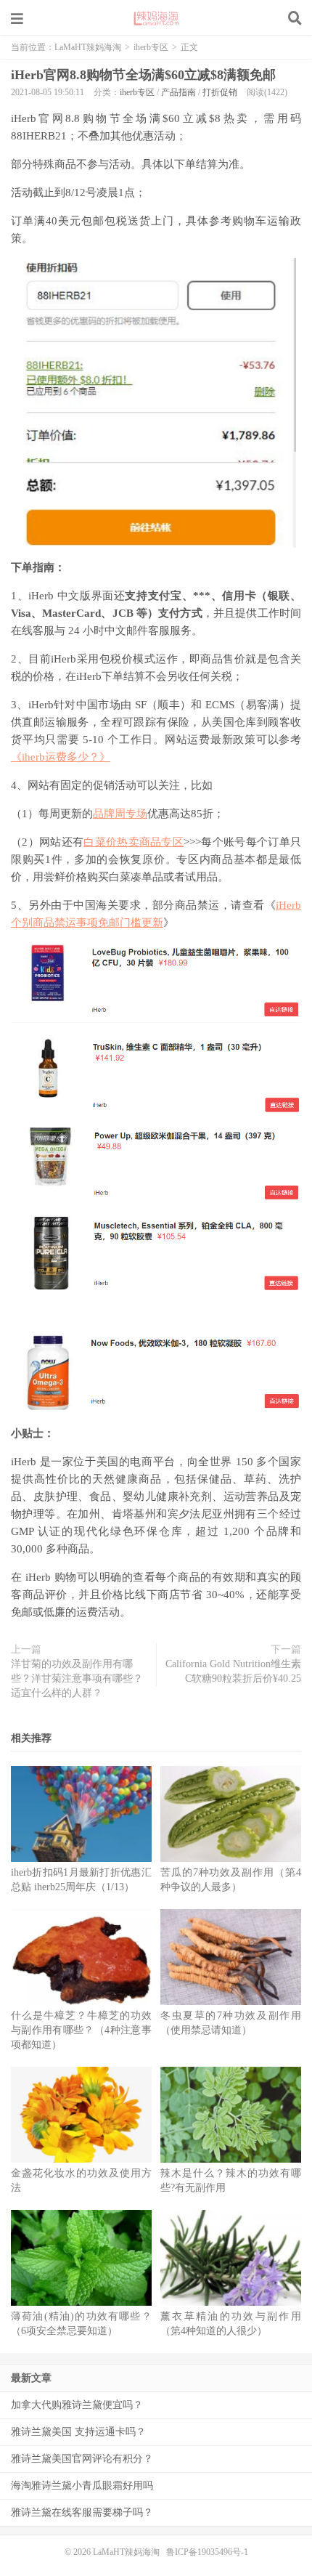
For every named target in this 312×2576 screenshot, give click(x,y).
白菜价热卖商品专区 (134, 842)
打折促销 (220, 92)
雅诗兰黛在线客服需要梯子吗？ (82, 2512)
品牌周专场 (120, 814)
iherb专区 (151, 47)
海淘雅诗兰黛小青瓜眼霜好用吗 (82, 2486)
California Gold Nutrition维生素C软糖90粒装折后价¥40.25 (233, 1671)
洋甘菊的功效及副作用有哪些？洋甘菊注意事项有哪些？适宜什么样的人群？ (77, 1678)
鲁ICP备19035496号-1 (207, 2552)
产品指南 (178, 92)
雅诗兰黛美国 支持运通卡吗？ (78, 2432)
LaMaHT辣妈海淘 (156, 18)
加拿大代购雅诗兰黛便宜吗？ (77, 2405)
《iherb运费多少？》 (61, 757)
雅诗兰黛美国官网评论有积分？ (82, 2459)
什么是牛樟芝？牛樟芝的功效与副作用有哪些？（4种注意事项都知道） (81, 2030)
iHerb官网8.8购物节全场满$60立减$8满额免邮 (143, 75)
